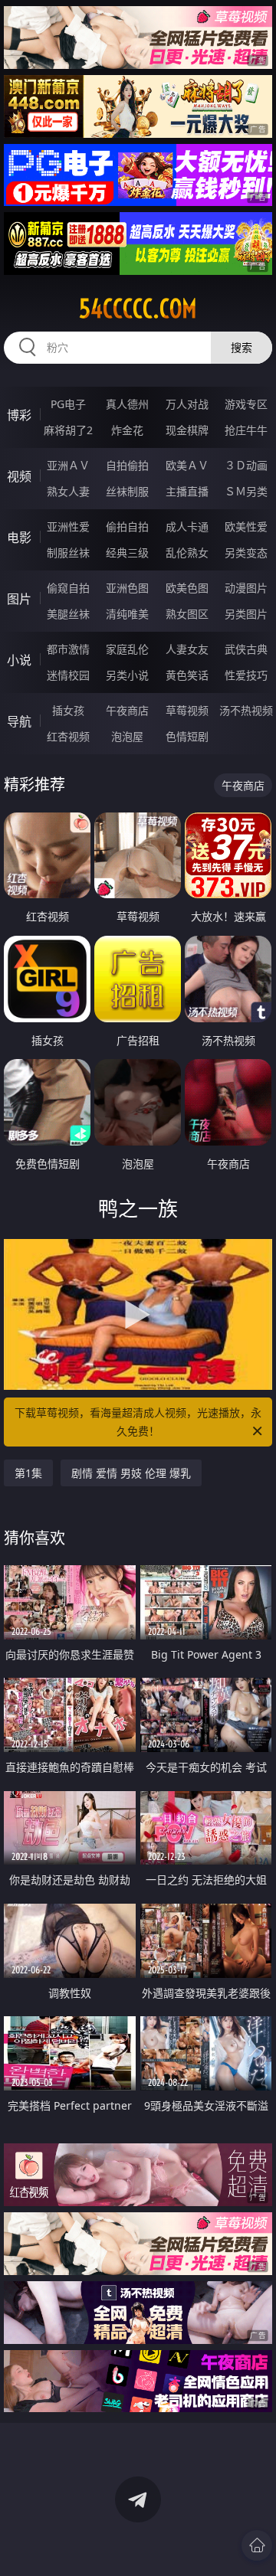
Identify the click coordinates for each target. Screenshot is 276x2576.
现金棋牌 (187, 430)
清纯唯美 (127, 614)
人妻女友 (187, 649)
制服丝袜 (68, 552)
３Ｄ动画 (246, 465)
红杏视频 (68, 736)
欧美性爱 (246, 526)
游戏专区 (246, 404)
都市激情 (68, 649)
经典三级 (127, 552)
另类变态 (246, 552)
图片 (19, 599)
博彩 (19, 415)
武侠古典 (246, 649)
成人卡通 (187, 526)
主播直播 (187, 491)
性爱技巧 (246, 675)
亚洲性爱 (68, 526)
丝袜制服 (127, 491)
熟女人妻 (68, 491)
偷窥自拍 (68, 588)
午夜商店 (127, 710)
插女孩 (68, 710)
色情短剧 (187, 736)
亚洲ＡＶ (68, 465)
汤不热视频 (246, 710)
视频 (19, 476)
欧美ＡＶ (187, 465)
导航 (19, 721)
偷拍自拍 (127, 526)
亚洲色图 (127, 588)
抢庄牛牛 (246, 430)
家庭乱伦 (127, 649)
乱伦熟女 (187, 552)
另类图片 (246, 614)
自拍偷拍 (127, 465)
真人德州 (127, 404)
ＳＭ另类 (246, 491)
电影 (19, 538)
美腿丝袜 (68, 614)
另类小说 (127, 675)
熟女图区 (187, 614)
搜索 (242, 347)
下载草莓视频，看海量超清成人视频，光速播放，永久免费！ (138, 1422)
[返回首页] (257, 2545)
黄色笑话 (187, 675)
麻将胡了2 (68, 430)
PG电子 (68, 404)
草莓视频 (187, 710)
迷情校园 (68, 675)
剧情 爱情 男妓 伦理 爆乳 (131, 1473)
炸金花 (127, 430)
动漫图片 (246, 588)
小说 (19, 660)
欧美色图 (187, 588)
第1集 (28, 1473)
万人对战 (187, 404)
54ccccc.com (138, 309)
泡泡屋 (127, 736)
